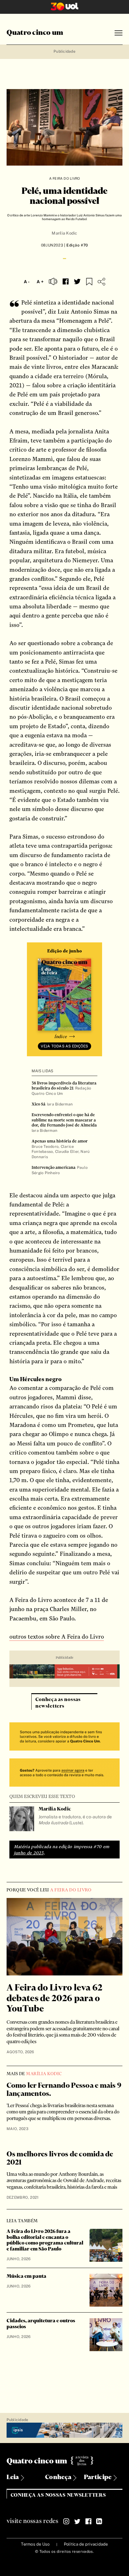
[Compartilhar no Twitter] (77, 282)
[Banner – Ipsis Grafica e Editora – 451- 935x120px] (65, 2430)
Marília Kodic (64, 233)
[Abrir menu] (119, 33)
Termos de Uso (35, 2544)
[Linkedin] (99, 2521)
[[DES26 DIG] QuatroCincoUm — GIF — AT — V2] (65, 1672)
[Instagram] (66, 2521)
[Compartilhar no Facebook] (66, 281)
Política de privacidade (86, 2544)
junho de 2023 (29, 1853)
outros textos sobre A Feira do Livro (57, 1637)
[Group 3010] (65, 1773)
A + (40, 282)
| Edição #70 (75, 245)
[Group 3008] (65, 1737)
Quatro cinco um (35, 33)
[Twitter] (77, 2521)
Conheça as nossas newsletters (58, 2495)
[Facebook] (88, 2521)
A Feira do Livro (65, 178)
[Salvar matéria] (89, 282)
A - (27, 282)
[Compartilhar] (101, 282)
